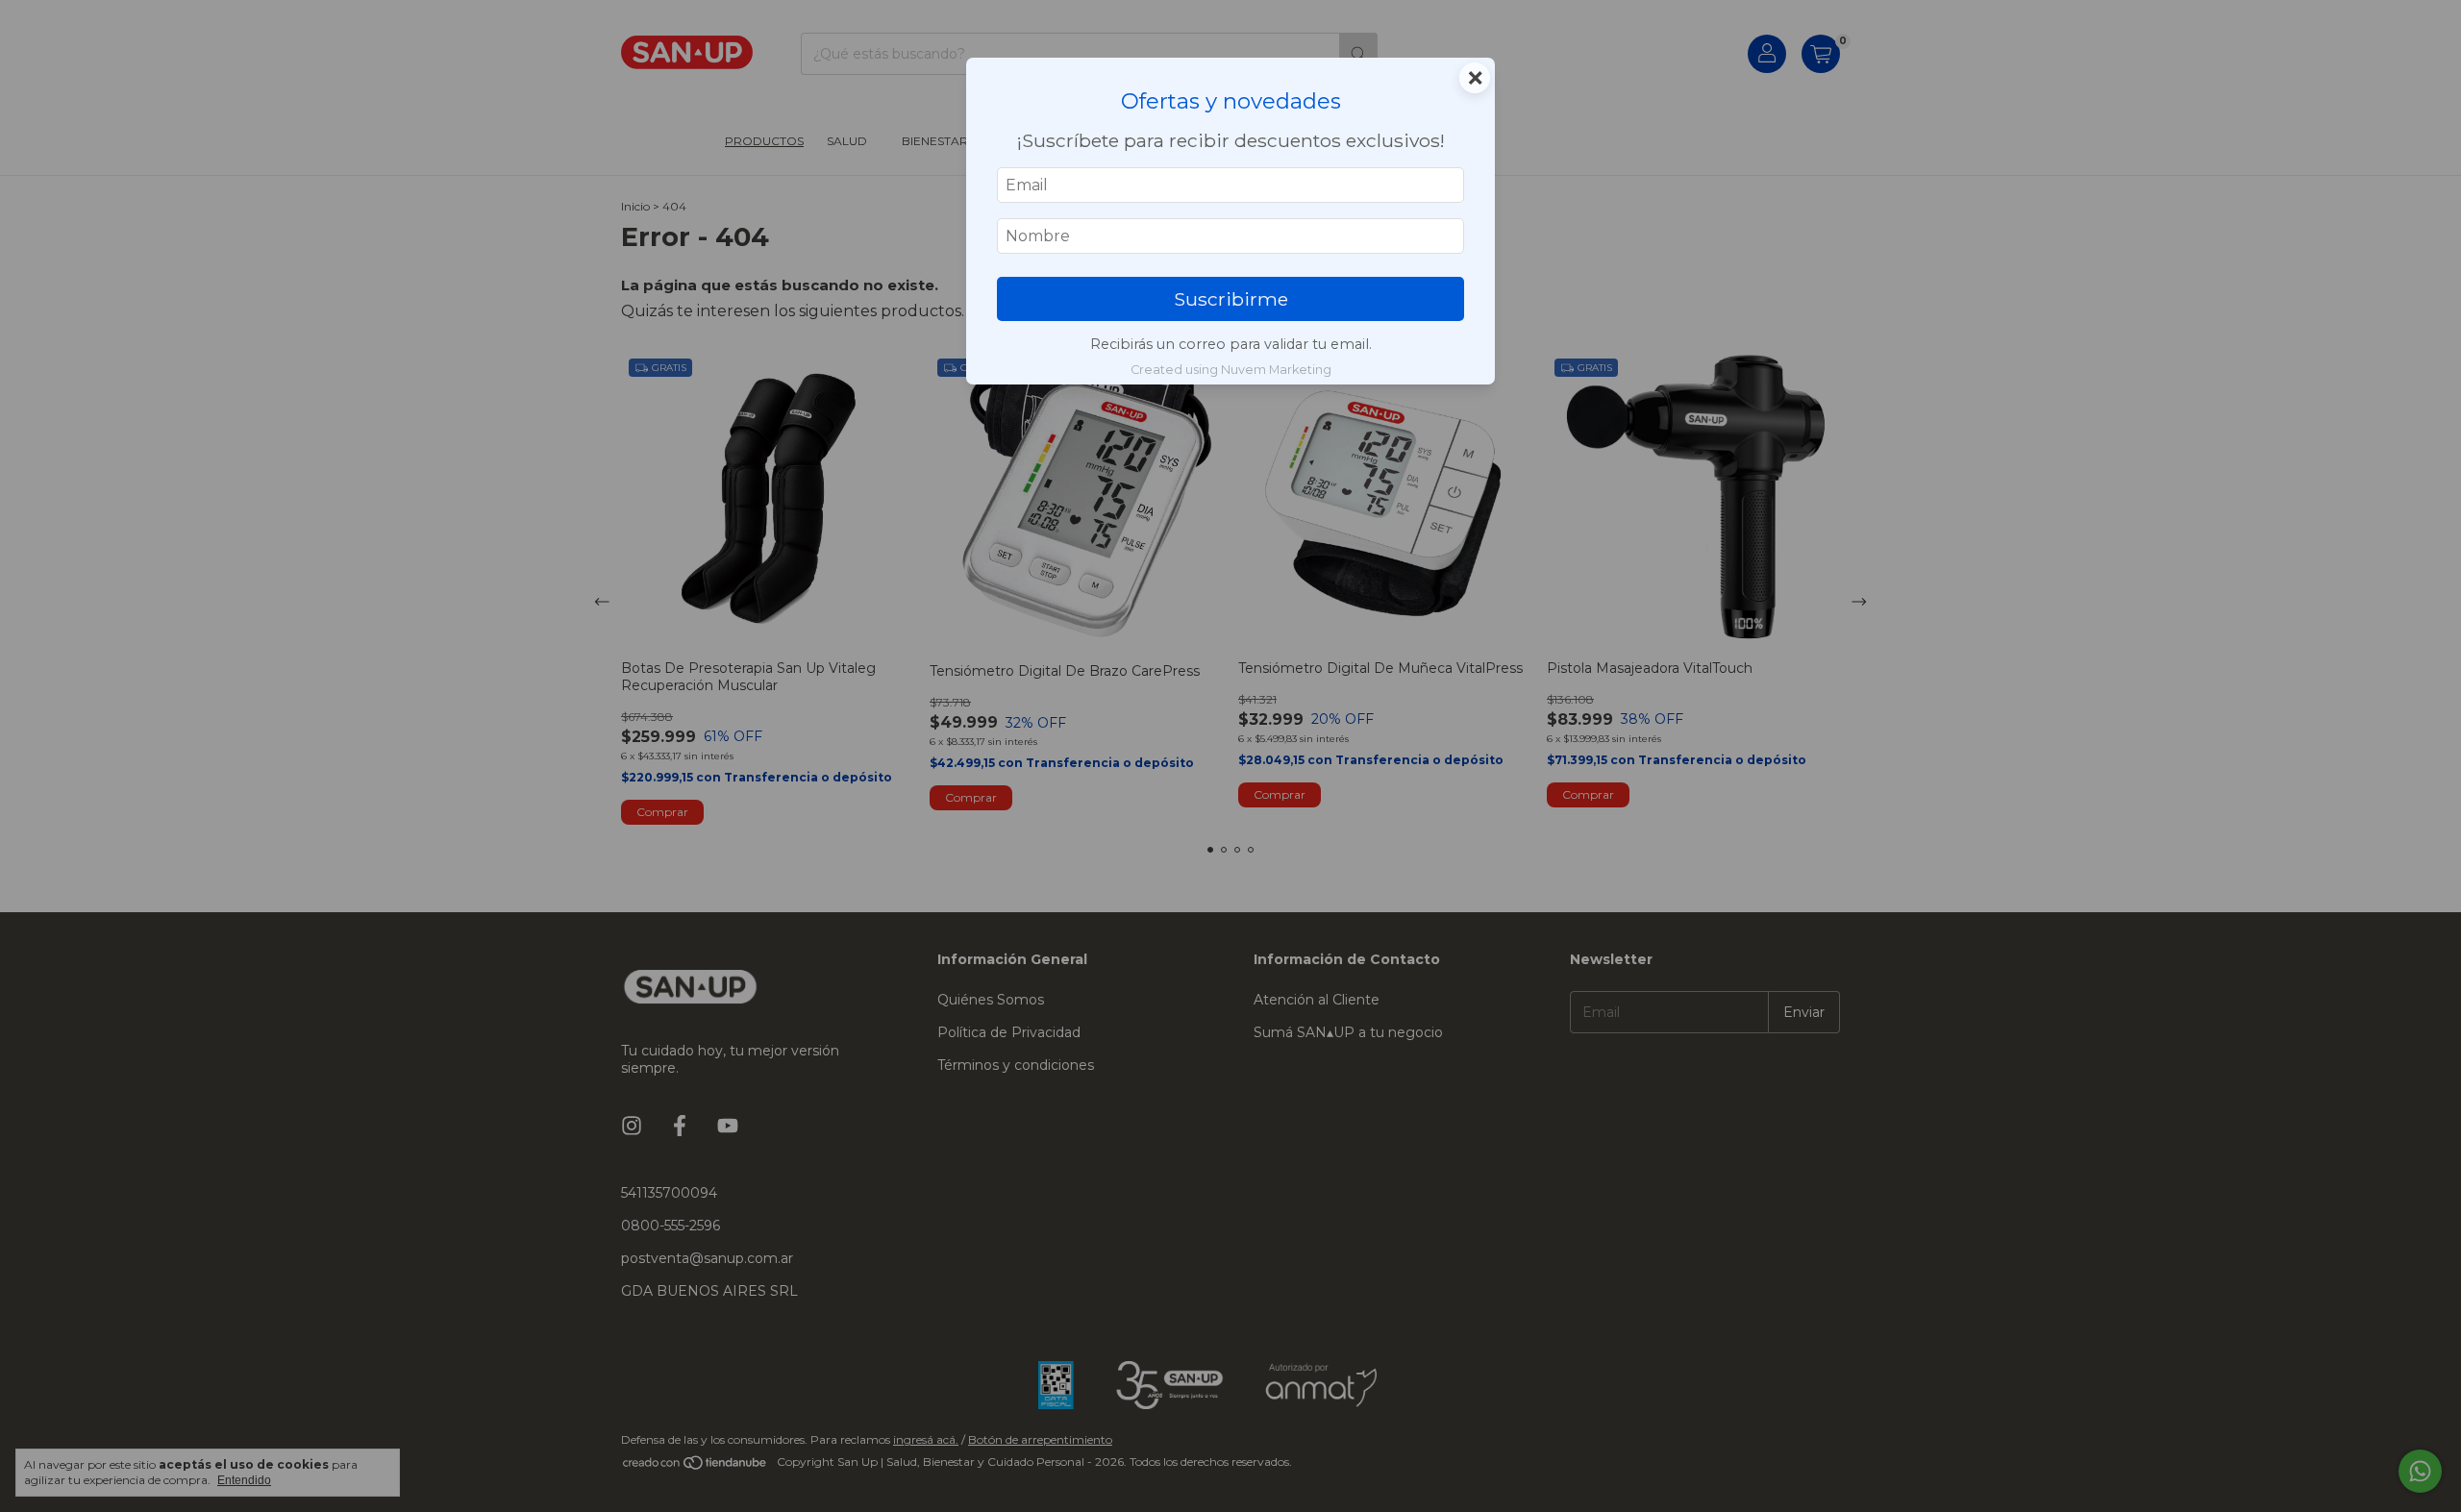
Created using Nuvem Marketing (1231, 370)
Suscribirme (1231, 299)
